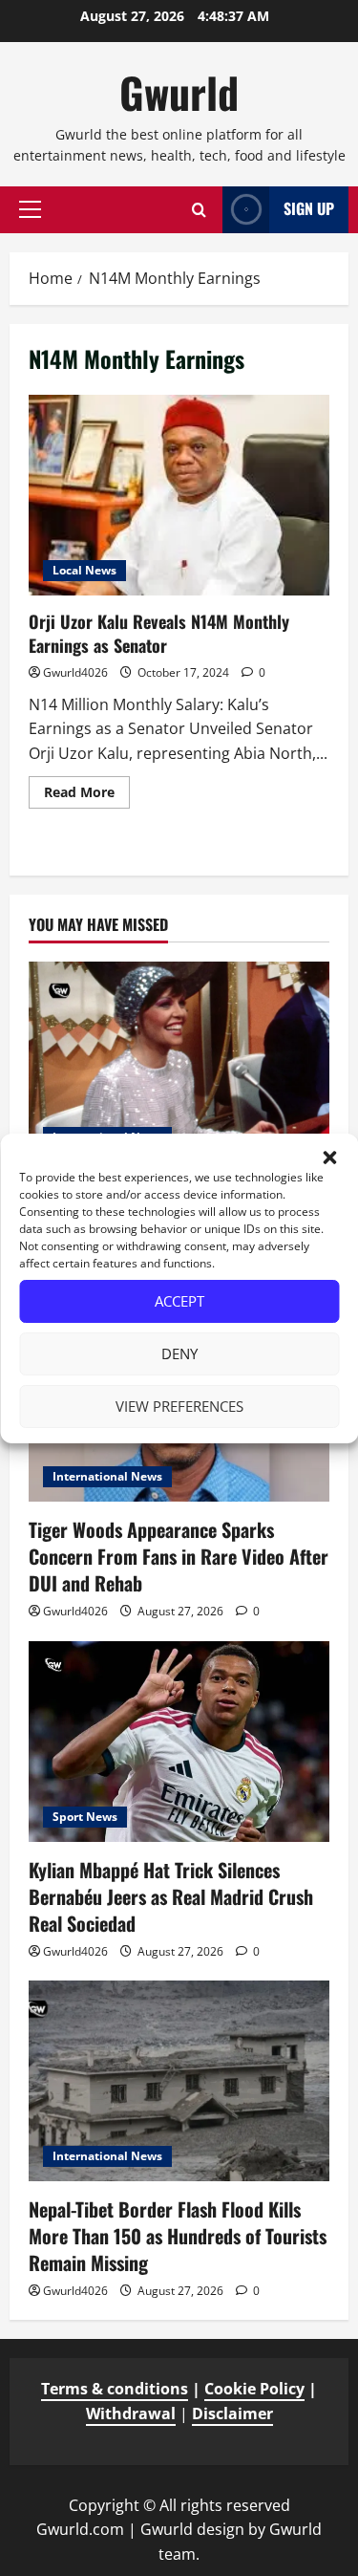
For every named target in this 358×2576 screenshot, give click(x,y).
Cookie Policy (254, 2389)
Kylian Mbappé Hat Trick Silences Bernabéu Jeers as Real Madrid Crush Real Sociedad (171, 1896)
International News (107, 1476)
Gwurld (179, 92)
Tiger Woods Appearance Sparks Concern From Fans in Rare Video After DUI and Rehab (179, 1556)
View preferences (179, 1406)
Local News (84, 570)
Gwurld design (192, 2529)
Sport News (85, 1817)
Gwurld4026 (75, 672)
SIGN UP (309, 208)
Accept (179, 1301)
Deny (179, 1353)
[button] (329, 1158)
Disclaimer (232, 2414)
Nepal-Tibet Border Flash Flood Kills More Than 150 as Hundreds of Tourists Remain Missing (178, 2236)
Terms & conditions (115, 2389)
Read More (87, 795)
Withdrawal (131, 2414)
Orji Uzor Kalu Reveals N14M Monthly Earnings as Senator (179, 495)
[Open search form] (199, 210)
